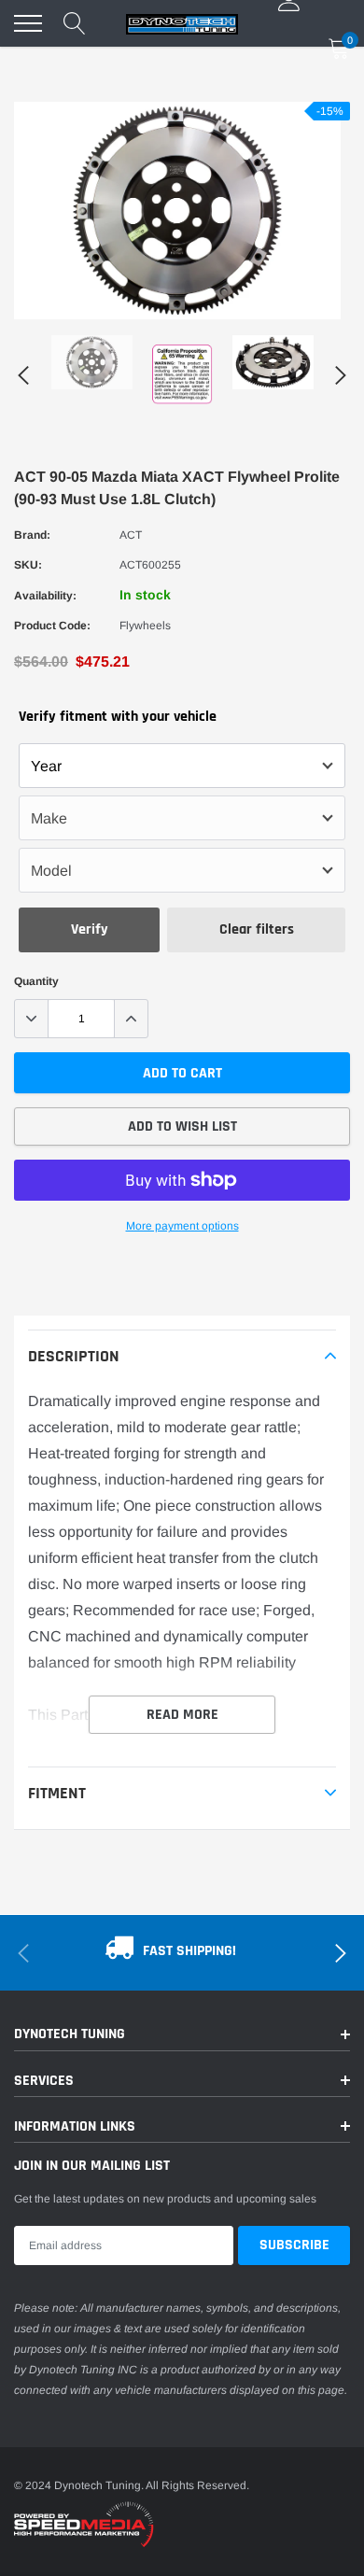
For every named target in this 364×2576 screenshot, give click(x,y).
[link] (92, 362)
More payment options (182, 1226)
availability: (45, 596)
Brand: (32, 535)
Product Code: (52, 626)
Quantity (36, 981)
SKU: (28, 565)
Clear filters (257, 929)
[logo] (182, 23)
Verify (90, 929)
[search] (75, 23)
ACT (131, 535)
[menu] (28, 23)
